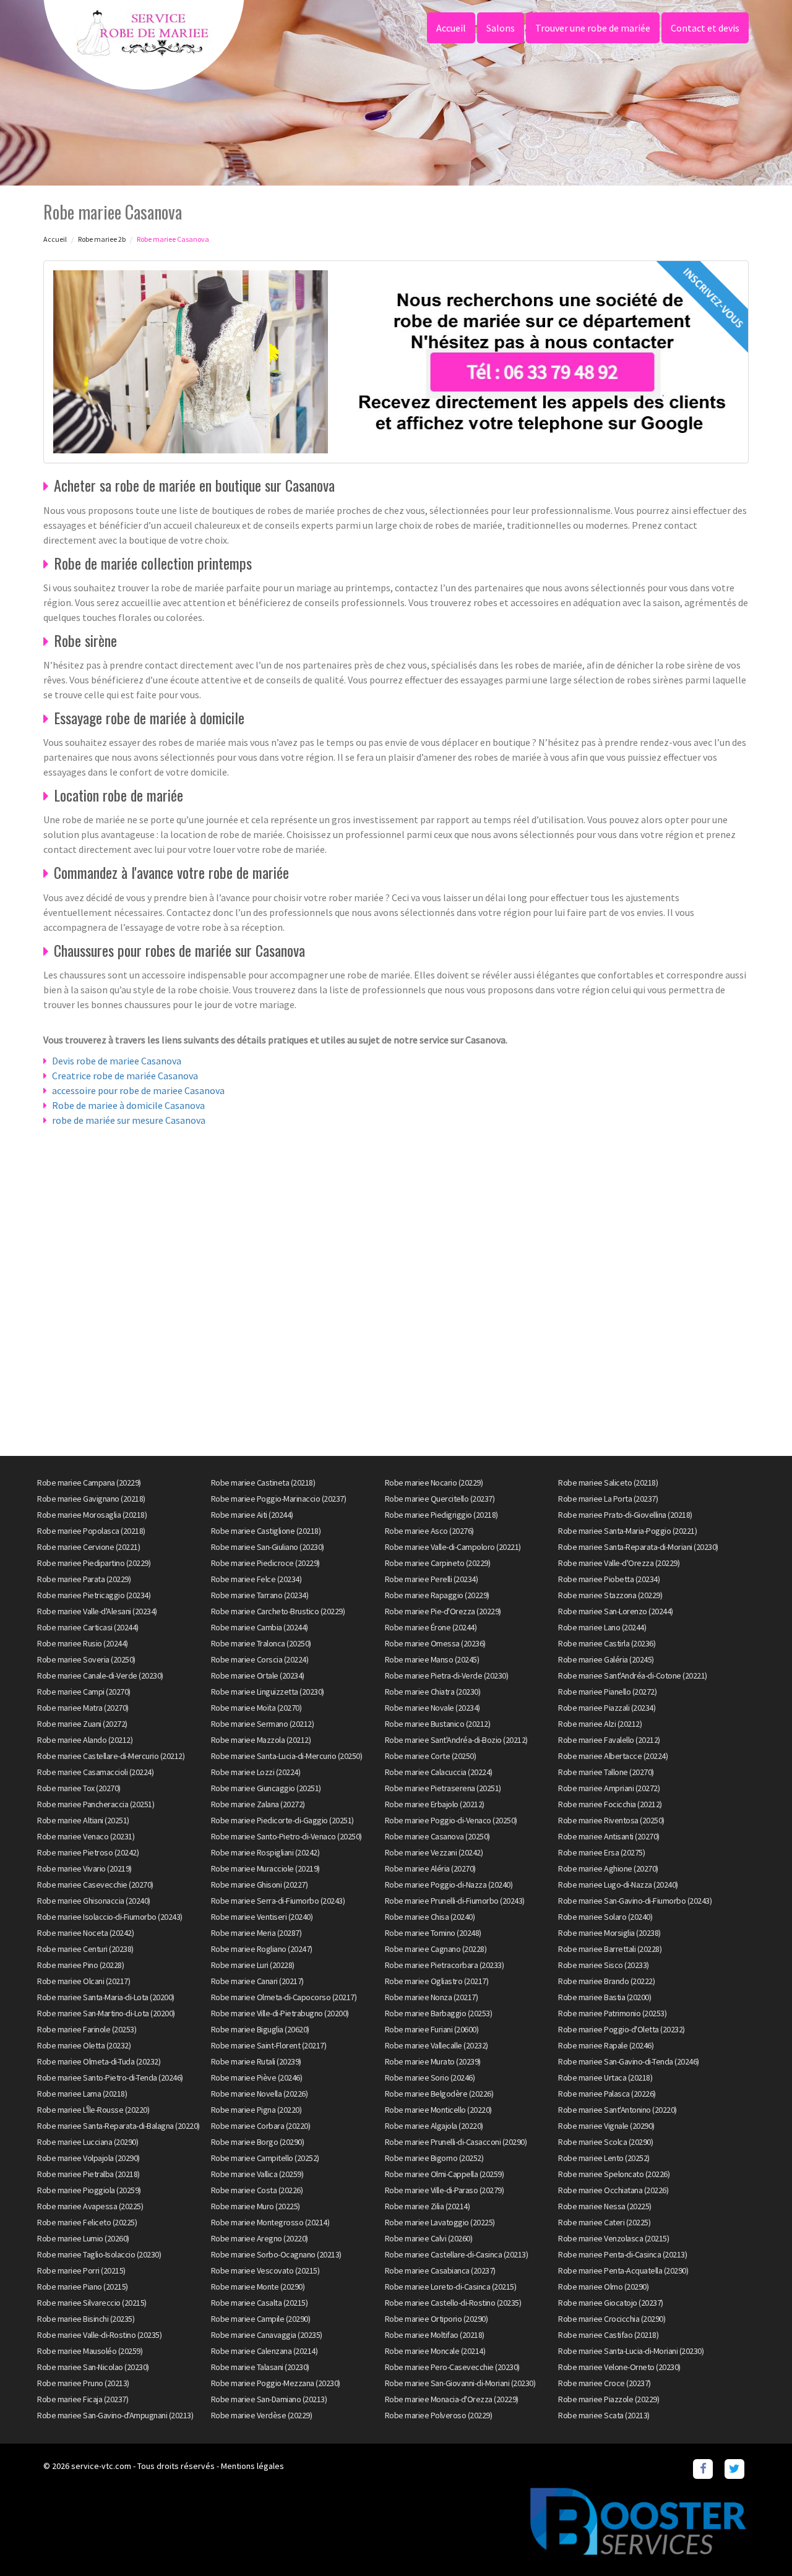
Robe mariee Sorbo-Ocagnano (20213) (276, 2254)
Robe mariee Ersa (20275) (601, 1852)
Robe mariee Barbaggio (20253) (439, 2013)
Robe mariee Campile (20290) (261, 2319)
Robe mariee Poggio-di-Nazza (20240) (449, 1885)
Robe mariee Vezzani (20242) (434, 1852)
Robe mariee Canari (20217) (257, 1981)
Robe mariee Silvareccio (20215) (92, 2303)
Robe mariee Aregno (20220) (260, 2238)
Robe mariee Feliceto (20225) (87, 2222)
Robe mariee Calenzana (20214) (265, 2351)
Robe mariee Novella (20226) (260, 2094)
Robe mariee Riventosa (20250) (611, 1820)
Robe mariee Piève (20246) (257, 2077)
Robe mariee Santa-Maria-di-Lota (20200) (106, 1997)
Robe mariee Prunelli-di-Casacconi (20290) (456, 2142)
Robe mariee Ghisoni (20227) (260, 1885)
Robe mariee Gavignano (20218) (91, 1499)
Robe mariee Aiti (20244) (252, 1515)
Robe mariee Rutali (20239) (256, 2061)
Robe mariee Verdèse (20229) (262, 2415)
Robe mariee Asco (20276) (429, 1531)
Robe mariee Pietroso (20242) (88, 1852)
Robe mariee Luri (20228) (253, 1965)
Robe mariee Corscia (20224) (260, 1659)
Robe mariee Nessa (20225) (605, 2206)
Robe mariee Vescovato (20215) (265, 2270)
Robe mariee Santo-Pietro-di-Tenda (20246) (110, 2077)
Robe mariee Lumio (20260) (83, 2238)
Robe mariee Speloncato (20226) (614, 2174)
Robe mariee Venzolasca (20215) (613, 2238)
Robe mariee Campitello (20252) (265, 2158)
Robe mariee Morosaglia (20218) (92, 1515)
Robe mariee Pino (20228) (80, 1965)
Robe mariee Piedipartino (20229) (94, 1563)
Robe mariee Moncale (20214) (435, 2351)
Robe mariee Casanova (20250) (437, 1836)
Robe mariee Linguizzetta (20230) (268, 1692)
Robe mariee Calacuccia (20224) (439, 1772)
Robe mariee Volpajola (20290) (88, 2158)
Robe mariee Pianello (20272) (607, 1692)
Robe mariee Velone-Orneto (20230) (619, 2367)
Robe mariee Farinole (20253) (87, 2029)
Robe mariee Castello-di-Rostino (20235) (453, 2303)
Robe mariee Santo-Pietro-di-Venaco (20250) (286, 1836)
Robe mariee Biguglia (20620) (260, 2029)
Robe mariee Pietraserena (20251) (443, 1788)
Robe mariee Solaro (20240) (605, 1917)
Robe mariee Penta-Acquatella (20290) (623, 2270)
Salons (501, 28)
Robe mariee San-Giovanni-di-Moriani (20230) (460, 2383)
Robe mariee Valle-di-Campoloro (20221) (453, 1547)
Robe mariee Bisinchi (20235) (86, 2319)
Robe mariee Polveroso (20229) (439, 2415)
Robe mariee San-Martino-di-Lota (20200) (106, 2013)
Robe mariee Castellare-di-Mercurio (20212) (111, 1756)
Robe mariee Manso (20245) (432, 1659)
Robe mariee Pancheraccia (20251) (96, 1804)
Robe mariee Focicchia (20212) (610, 1804)
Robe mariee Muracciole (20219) (265, 1868)
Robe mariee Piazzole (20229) (609, 2399)
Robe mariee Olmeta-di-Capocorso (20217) (284, 1997)
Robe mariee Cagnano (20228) (436, 1949)
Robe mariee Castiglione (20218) (266, 1531)
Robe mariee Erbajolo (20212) (435, 1804)
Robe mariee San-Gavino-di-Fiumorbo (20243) (635, 1901)
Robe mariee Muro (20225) (256, 2206)
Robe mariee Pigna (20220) (256, 2110)
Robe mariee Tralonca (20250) (261, 1643)
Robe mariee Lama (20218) (82, 2094)
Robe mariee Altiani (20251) (83, 1820)
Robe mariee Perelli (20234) (432, 1579)
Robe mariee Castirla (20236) (607, 1643)
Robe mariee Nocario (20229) (434, 1483)
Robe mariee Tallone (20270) (606, 1772)
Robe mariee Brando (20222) (606, 1981)
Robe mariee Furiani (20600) (432, 2029)
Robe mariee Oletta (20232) (84, 2045)
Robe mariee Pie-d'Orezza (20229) (443, 1611)
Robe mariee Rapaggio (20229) (437, 1595)
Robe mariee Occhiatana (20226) (613, 2190)
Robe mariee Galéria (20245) (606, 1659)
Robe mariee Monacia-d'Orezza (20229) (452, 2399)
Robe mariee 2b (102, 239)
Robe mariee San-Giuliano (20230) (268, 1547)
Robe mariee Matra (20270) (83, 1708)
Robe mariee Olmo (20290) (603, 2287)
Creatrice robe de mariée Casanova (125, 1076)
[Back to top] (758, 2542)
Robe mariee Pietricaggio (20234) (94, 1595)
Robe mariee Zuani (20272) (82, 1724)
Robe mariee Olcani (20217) (84, 1981)
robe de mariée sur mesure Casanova (129, 1120)
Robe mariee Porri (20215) (81, 2270)
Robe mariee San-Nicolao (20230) (93, 2367)
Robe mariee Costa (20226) (257, 2190)
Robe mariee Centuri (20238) (85, 1949)
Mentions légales (252, 2466)
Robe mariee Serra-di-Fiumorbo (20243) (278, 1901)
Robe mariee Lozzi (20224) (256, 1772)
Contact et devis (705, 28)
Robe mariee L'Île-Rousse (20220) (93, 2110)
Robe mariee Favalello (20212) (609, 1740)
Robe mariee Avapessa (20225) (90, 2206)
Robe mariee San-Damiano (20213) (269, 2399)
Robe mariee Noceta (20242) (85, 1933)
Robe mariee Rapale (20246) (606, 2045)
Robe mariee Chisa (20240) (430, 1917)
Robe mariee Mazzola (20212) (261, 1740)
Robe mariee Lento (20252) (604, 2158)
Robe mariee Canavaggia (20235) (267, 2335)
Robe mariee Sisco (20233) (604, 1965)
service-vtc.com (101, 2466)
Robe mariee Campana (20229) (89, 1483)
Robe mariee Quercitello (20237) (440, 1499)
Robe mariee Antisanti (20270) (609, 1836)
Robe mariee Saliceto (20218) (608, 1483)
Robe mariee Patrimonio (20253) (612, 2013)
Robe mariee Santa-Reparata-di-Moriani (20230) (638, 1547)
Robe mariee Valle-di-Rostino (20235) (99, 2335)
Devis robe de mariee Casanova (117, 1061)
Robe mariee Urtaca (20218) (605, 2077)
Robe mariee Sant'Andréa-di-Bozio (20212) (456, 1740)
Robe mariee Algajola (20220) (434, 2126)
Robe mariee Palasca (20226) (607, 2094)
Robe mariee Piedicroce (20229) (265, 1563)
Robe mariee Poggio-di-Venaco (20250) (451, 1820)
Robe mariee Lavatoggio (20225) (440, 2222)
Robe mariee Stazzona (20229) (610, 1595)
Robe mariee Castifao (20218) (608, 2335)
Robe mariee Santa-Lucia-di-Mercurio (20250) (287, 1756)
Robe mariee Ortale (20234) (258, 1675)
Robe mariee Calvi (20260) (429, 2238)
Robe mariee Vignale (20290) (606, 2126)
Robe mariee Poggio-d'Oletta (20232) (622, 2029)
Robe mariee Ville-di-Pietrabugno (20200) (280, 2013)
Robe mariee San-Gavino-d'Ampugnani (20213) (115, 2415)
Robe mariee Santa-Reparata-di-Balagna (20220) (118, 2126)
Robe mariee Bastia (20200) (605, 1997)
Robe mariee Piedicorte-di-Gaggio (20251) (282, 1820)
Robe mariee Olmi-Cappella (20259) (445, 2174)
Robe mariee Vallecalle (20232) (437, 2045)
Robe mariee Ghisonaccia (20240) (94, 1901)
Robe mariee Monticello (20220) (438, 2110)
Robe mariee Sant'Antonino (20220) (618, 2110)
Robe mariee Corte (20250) (431, 1756)
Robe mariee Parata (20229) (84, 1579)
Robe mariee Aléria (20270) (430, 1868)
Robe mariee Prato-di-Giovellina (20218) (625, 1515)
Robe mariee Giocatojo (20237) (611, 2303)
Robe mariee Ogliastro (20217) (437, 1981)
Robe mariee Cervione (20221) (88, 1547)
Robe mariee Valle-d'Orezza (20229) (619, 1563)
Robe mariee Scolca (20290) (605, 2142)
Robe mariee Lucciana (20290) (88, 2142)
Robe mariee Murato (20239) (433, 2061)
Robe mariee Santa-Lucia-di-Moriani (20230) (631, 2351)
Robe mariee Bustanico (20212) (438, 1724)
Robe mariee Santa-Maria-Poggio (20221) (627, 1531)
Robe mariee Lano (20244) (602, 1627)
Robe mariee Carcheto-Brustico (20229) (278, 1611)
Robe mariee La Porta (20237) (608, 1499)
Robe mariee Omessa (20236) (435, 1643)
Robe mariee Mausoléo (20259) (90, 2351)
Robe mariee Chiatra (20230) (433, 1692)
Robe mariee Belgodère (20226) (439, 2094)
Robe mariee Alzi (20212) (600, 1724)
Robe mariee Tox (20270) (79, 1788)
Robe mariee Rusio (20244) (83, 1643)
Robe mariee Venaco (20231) (86, 1836)
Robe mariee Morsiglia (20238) (609, 1933)
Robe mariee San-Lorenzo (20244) (616, 1611)
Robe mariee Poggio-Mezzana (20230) (276, 2383)
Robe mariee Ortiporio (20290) (437, 2319)
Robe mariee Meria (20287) (256, 1933)
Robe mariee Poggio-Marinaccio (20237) (279, 1499)
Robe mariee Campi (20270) (84, 1692)
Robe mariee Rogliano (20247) (262, 1949)
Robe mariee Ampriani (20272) (609, 1788)
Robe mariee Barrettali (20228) (610, 1949)
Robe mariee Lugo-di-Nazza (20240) (618, 1885)
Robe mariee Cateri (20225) (604, 2222)
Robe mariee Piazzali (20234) (607, 1708)
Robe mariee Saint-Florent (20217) (269, 2045)
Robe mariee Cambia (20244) (260, 1627)
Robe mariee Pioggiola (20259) (89, 2190)
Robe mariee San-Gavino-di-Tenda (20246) (629, 2061)
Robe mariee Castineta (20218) (263, 1483)
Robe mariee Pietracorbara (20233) (445, 1965)
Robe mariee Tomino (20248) (433, 1933)
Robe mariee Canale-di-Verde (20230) (100, 1675)
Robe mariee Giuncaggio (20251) (266, 1788)
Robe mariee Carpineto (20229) (438, 1563)
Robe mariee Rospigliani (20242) (265, 1852)
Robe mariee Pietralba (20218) (88, 2174)
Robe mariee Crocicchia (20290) (612, 2319)
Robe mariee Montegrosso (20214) (270, 2222)
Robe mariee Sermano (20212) (263, 1724)
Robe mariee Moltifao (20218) (435, 2335)
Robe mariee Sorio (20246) (430, 2077)
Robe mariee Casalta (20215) (260, 2303)
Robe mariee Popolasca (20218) (91, 1531)
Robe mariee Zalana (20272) (258, 1804)
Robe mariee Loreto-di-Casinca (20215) (451, 2287)
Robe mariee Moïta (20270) (256, 1708)
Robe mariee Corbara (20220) (261, 2126)
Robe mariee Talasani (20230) (260, 2367)
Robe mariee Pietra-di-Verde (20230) (447, 1675)
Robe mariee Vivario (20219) (84, 1868)
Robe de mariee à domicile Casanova (128, 1105)
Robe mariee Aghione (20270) (608, 1868)
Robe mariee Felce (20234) (256, 1579)
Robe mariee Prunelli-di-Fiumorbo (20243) (455, 1901)
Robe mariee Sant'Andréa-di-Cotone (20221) (633, 1675)
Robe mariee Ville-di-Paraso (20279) (445, 2190)
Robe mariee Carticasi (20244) (88, 1627)
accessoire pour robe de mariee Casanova (138, 1090)
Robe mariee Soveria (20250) (86, 1659)
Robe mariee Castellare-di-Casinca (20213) (457, 2254)
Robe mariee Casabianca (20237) (440, 2270)
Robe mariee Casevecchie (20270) (95, 1885)
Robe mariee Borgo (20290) (258, 2142)
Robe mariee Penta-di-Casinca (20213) (622, 2254)
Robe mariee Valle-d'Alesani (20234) (97, 1611)
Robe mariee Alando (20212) (85, 1740)
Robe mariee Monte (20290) (258, 2287)
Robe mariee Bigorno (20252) (434, 2158)
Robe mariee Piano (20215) (83, 2287)
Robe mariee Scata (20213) (604, 2415)
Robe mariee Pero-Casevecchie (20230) (452, 2367)
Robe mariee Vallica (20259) (257, 2174)
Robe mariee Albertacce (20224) (613, 1756)
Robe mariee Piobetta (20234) (609, 1579)
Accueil (451, 28)
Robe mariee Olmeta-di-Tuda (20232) (99, 2061)
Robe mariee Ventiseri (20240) (262, 1917)
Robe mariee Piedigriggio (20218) (441, 1515)
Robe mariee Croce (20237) (605, 2383)
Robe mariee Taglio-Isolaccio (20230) (99, 2254)
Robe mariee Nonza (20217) (432, 1997)
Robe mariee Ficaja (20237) (83, 2399)
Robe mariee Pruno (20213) (83, 2383)
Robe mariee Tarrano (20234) (260, 1595)
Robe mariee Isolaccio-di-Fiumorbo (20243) (110, 1917)
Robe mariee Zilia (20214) (428, 2206)
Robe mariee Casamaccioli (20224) (95, 1772)
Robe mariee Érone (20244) (431, 1627)
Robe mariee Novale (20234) (433, 1708)
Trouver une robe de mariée (593, 28)
